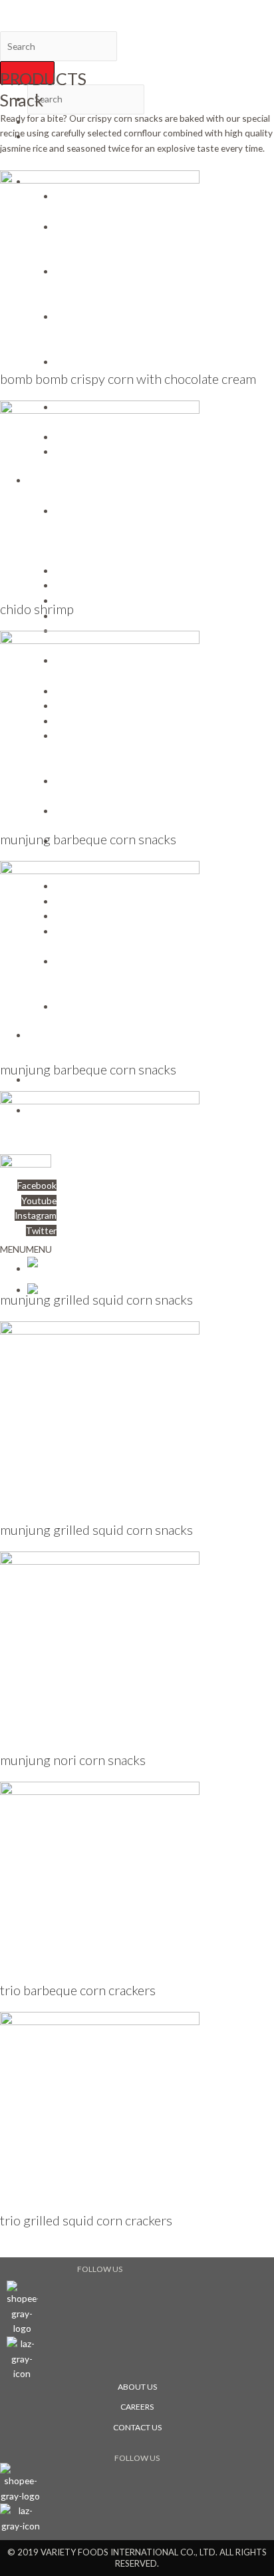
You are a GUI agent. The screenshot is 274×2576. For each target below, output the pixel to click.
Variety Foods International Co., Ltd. (73, 7)
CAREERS (137, 2407)
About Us (137, 2387)
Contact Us (137, 2427)
